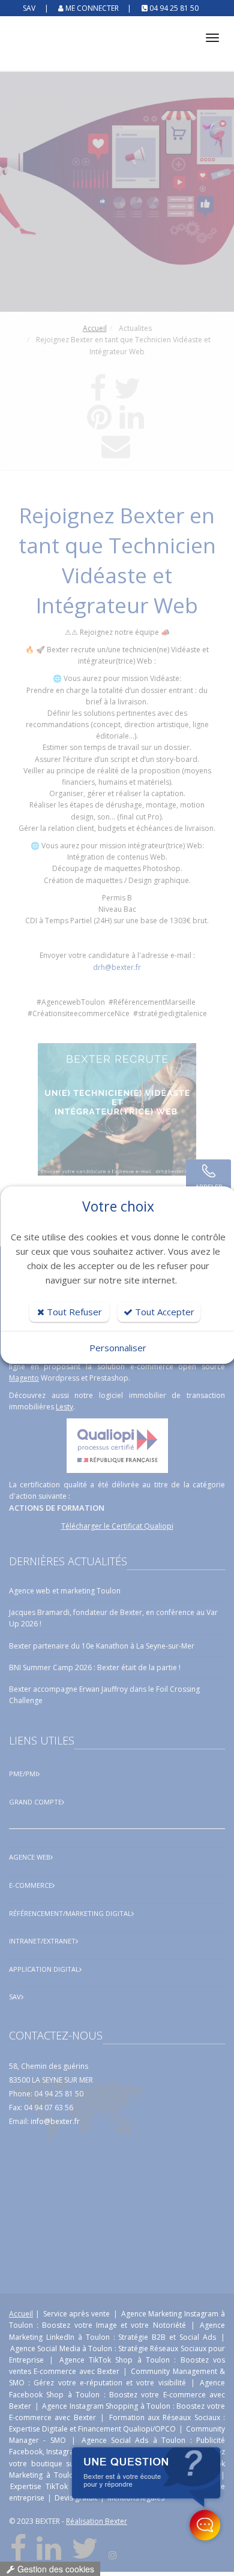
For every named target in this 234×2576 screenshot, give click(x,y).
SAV (30, 8)
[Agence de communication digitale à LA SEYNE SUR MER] (117, 47)
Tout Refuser (73, 1312)
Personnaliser (118, 1348)
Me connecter (92, 8)
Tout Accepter (163, 1312)
